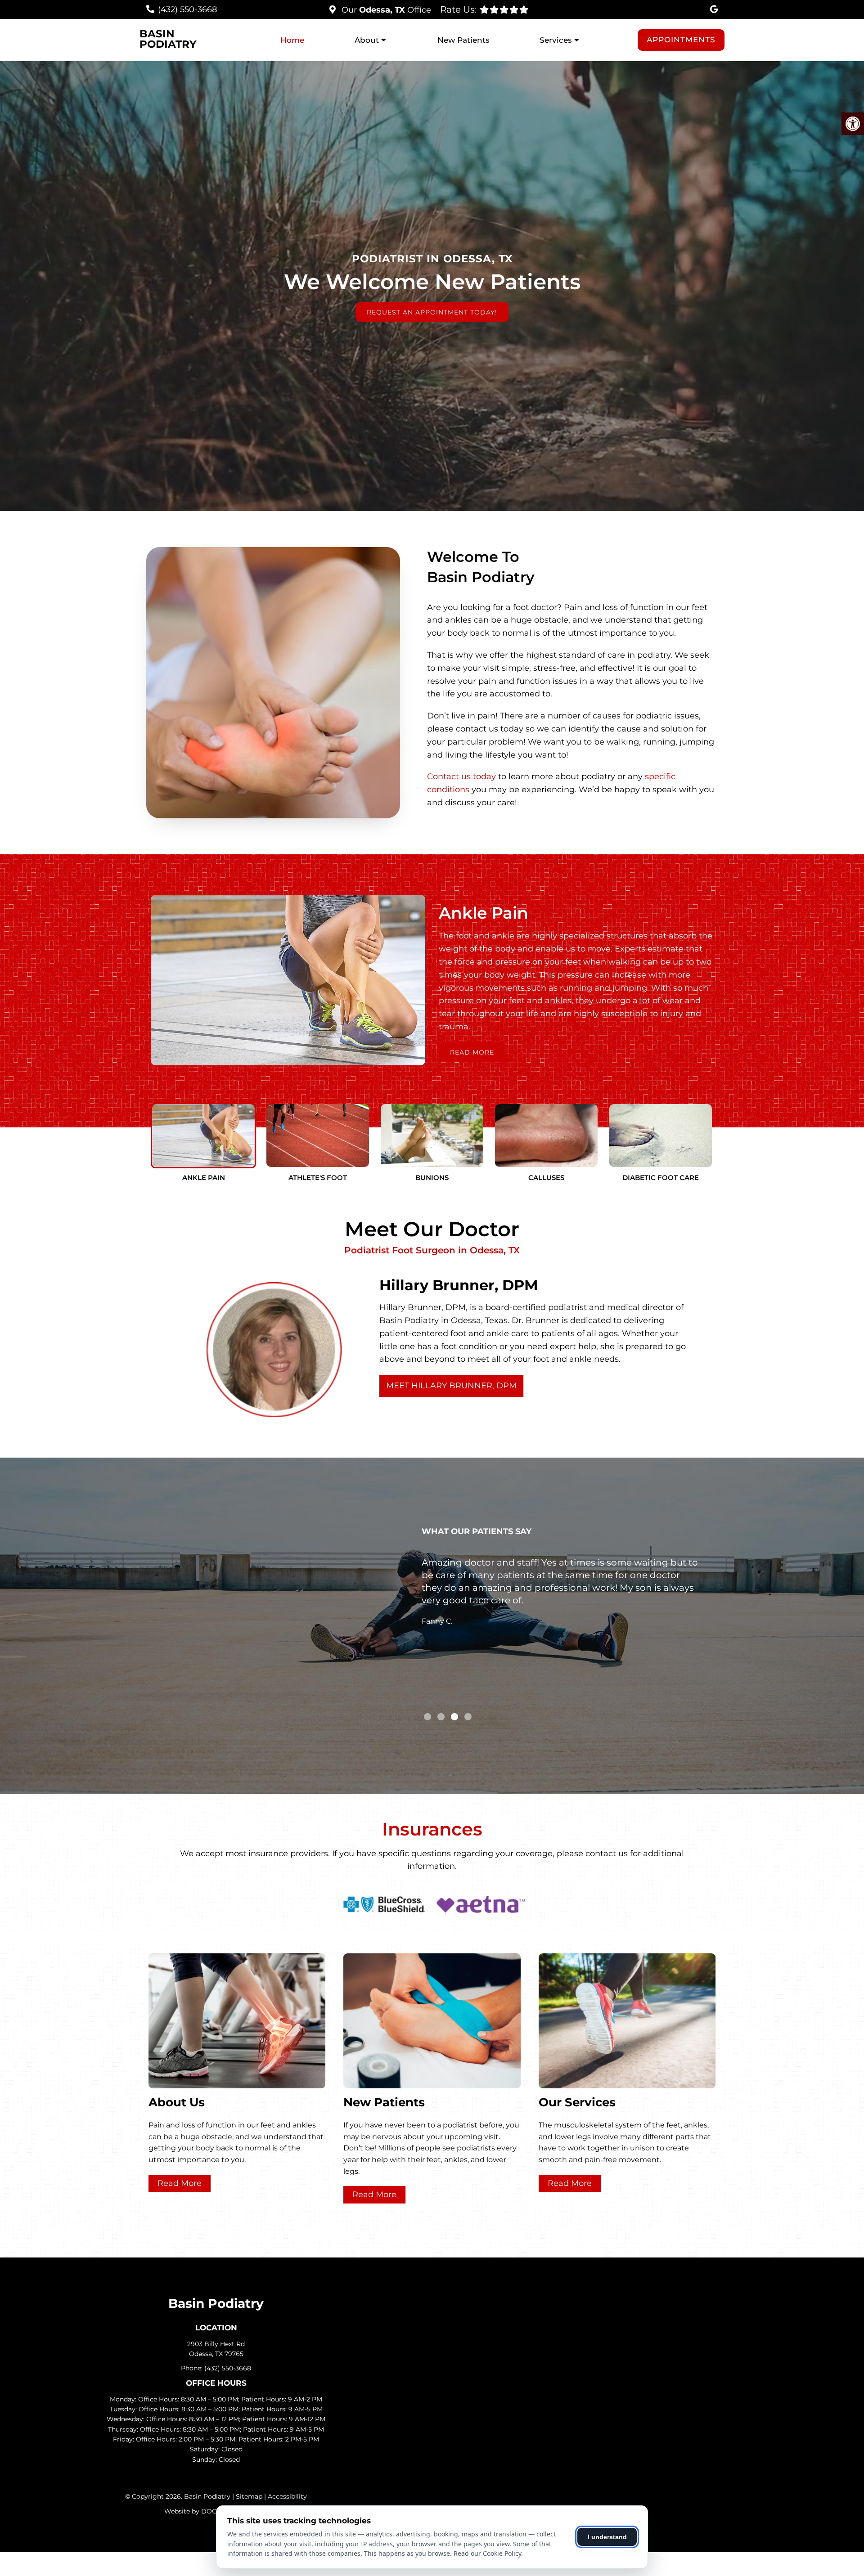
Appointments (681, 40)
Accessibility (287, 2496)
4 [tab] (468, 1717)
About (367, 40)
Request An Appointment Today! (432, 312)
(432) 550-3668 (187, 9)
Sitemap (249, 2496)
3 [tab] (454, 1717)
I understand (607, 2537)
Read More (472, 1052)
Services (556, 40)
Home (292, 40)
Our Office (385, 10)
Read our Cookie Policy (487, 2553)
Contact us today (461, 776)
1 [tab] (427, 1717)
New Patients (463, 40)
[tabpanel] (561, 1600)
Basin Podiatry (168, 39)
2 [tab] (441, 1717)
